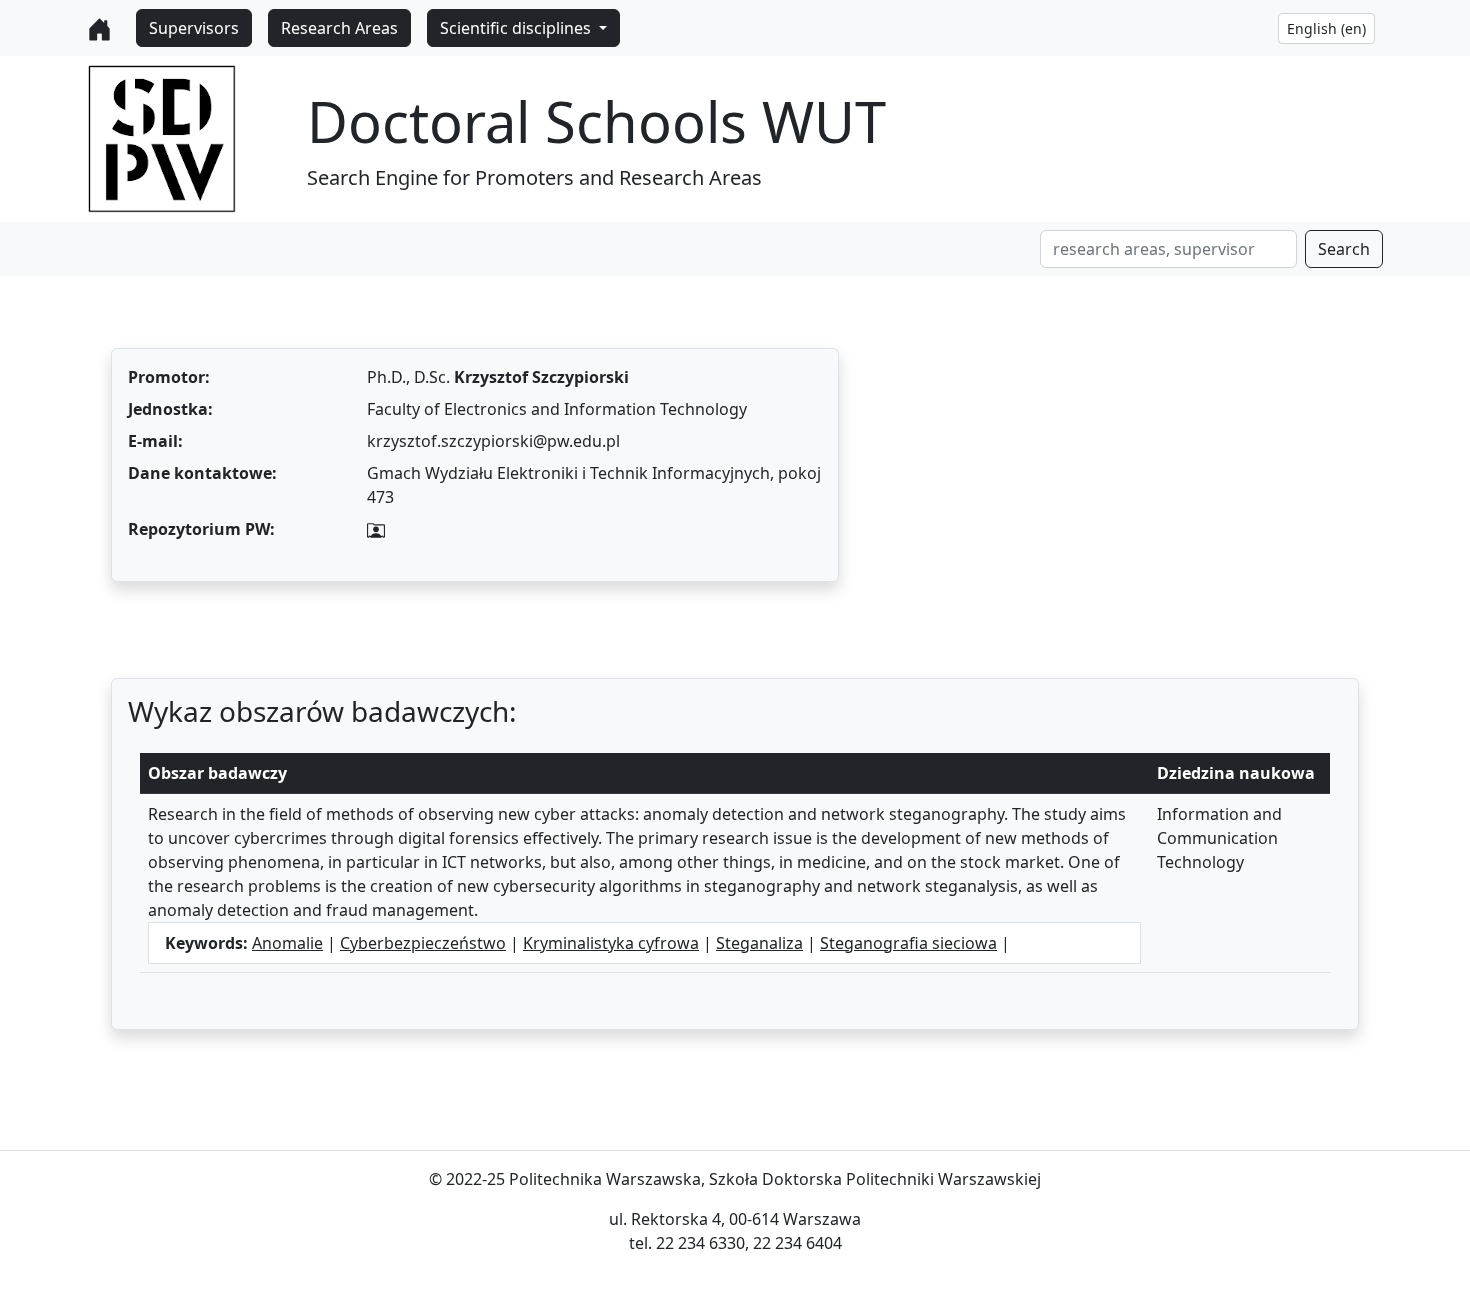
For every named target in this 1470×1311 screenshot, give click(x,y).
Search (1344, 249)
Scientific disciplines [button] (517, 28)
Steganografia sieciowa (908, 943)
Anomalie (287, 943)
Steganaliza (759, 943)
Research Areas (339, 28)
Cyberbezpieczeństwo (423, 943)
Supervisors (194, 28)
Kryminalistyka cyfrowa (611, 943)
